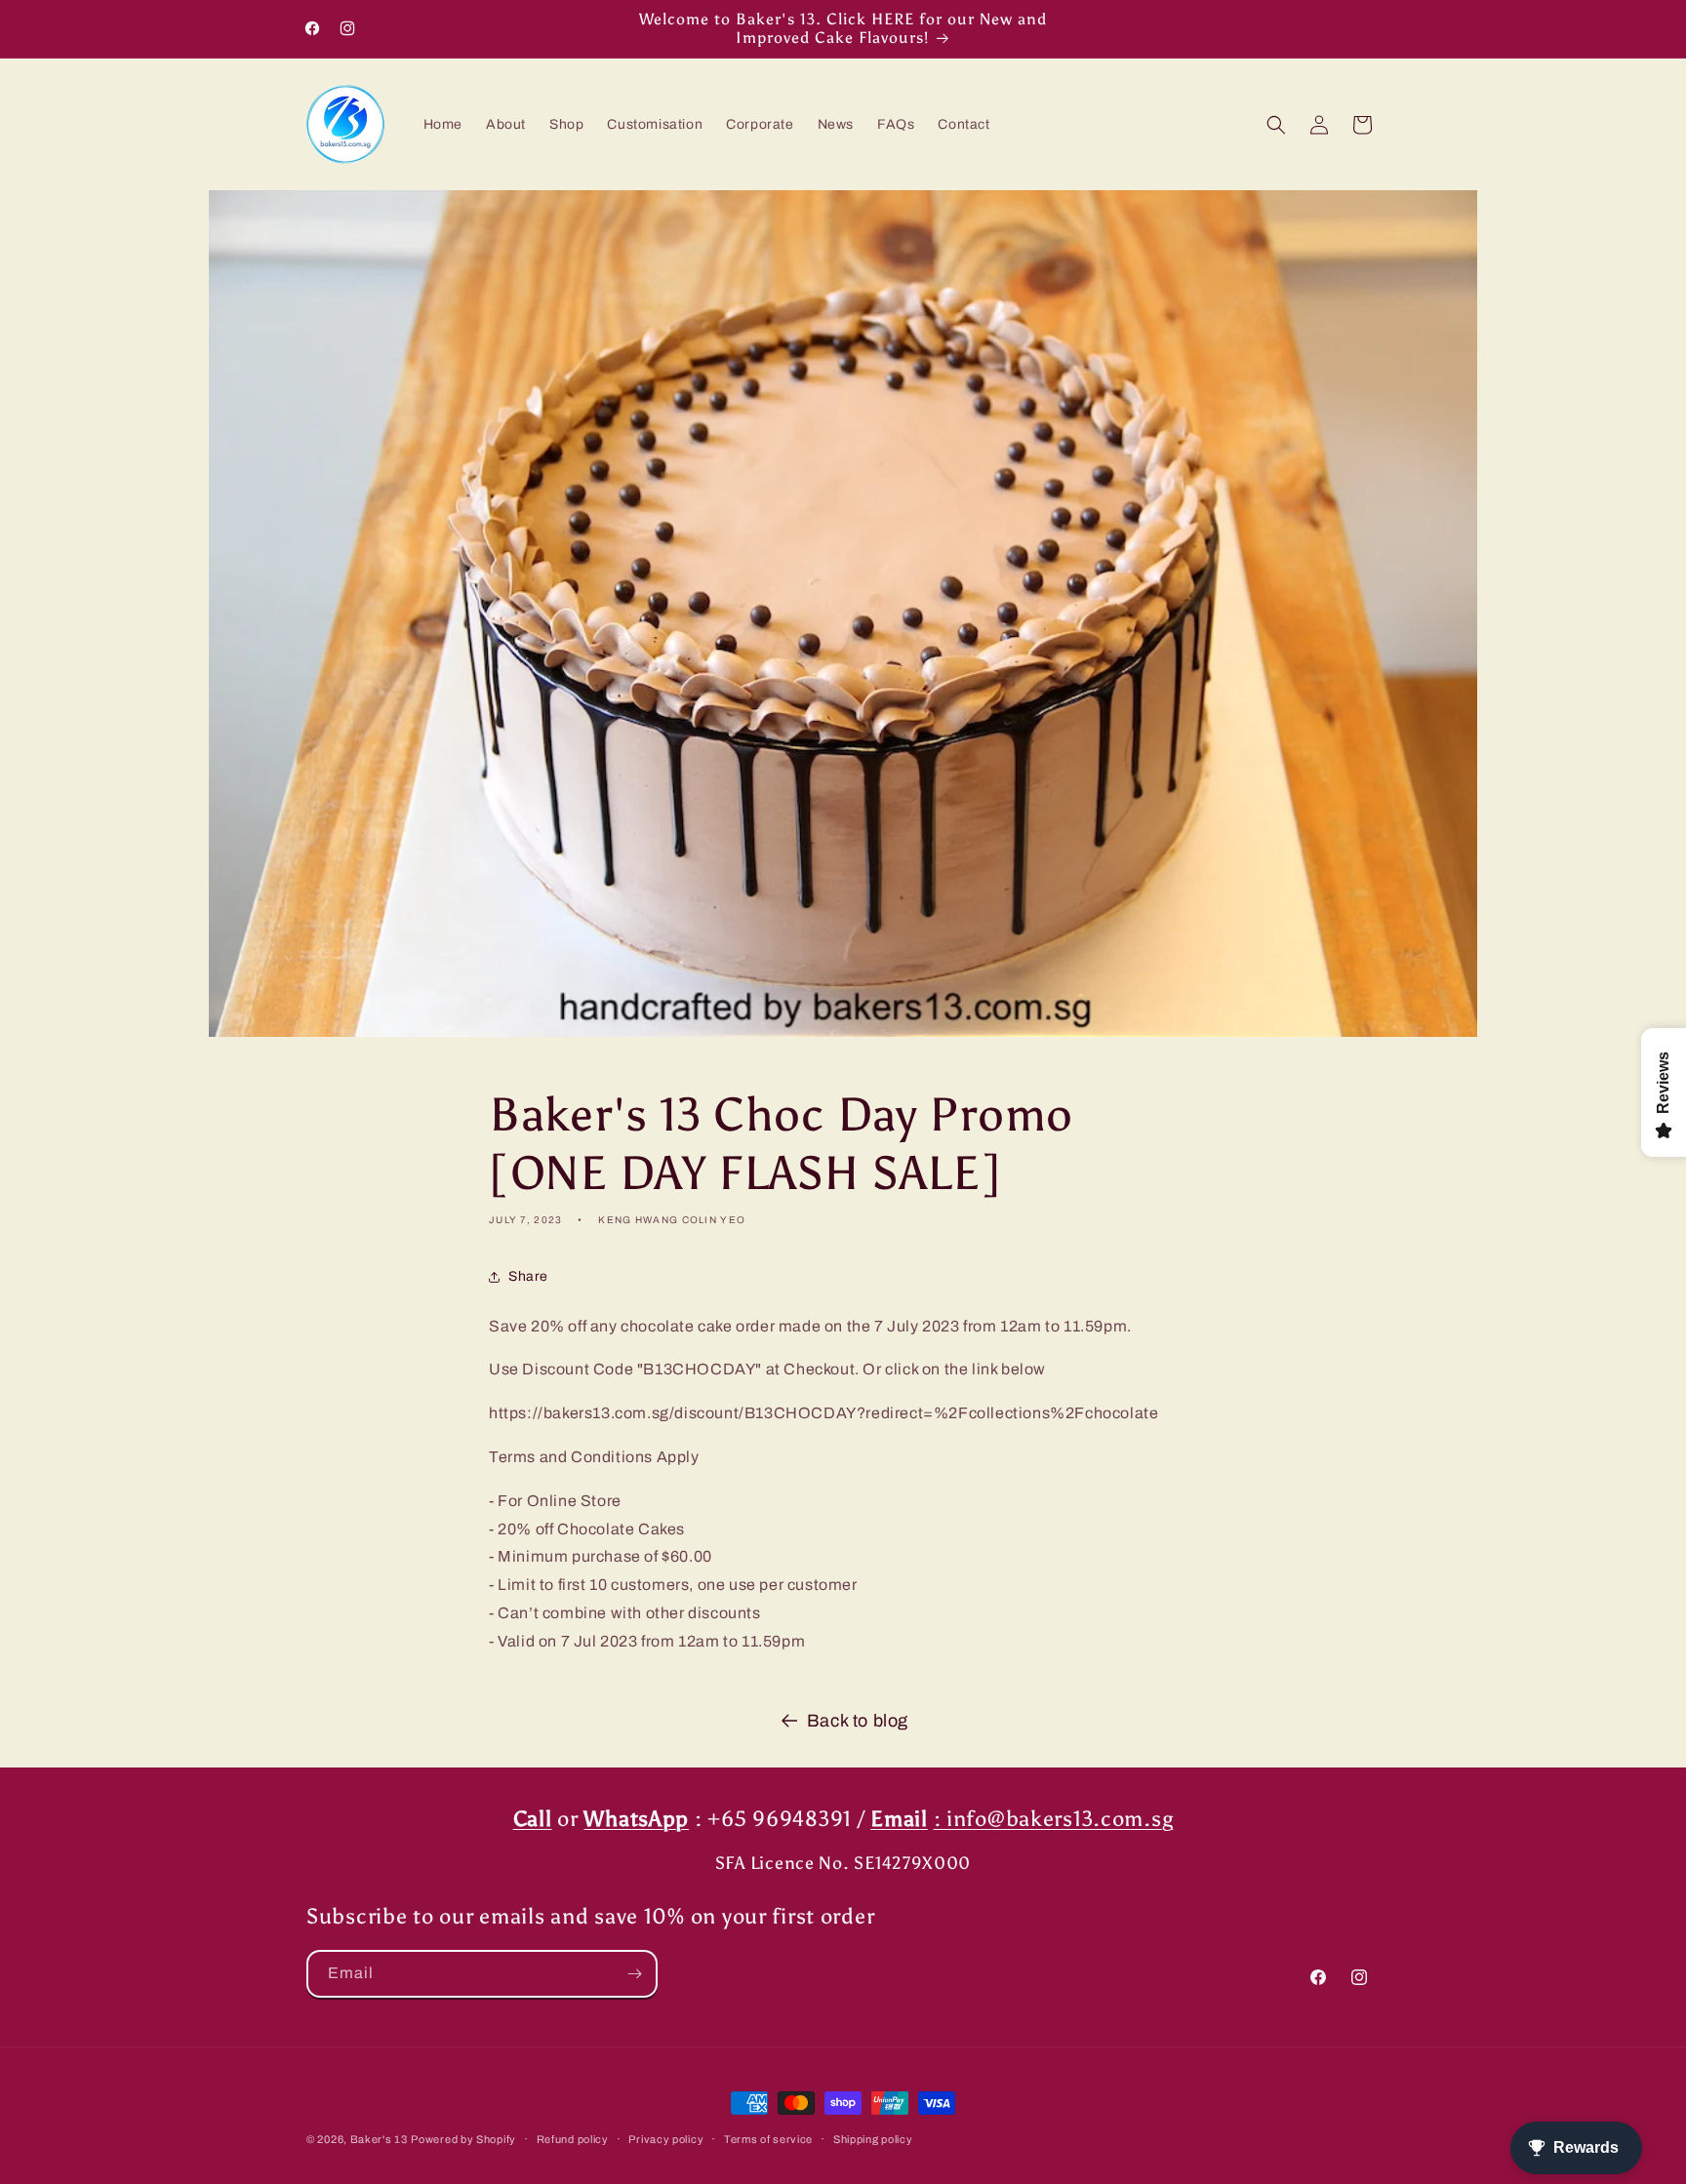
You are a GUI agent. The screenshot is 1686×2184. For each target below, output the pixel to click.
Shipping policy (873, 2138)
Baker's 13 (379, 2139)
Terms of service (768, 2138)
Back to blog (858, 1721)
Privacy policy (666, 2138)
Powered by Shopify (463, 2139)
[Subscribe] (634, 1974)
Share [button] (528, 1276)
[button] (1276, 125)
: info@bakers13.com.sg (1054, 1819)
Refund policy (573, 2138)
